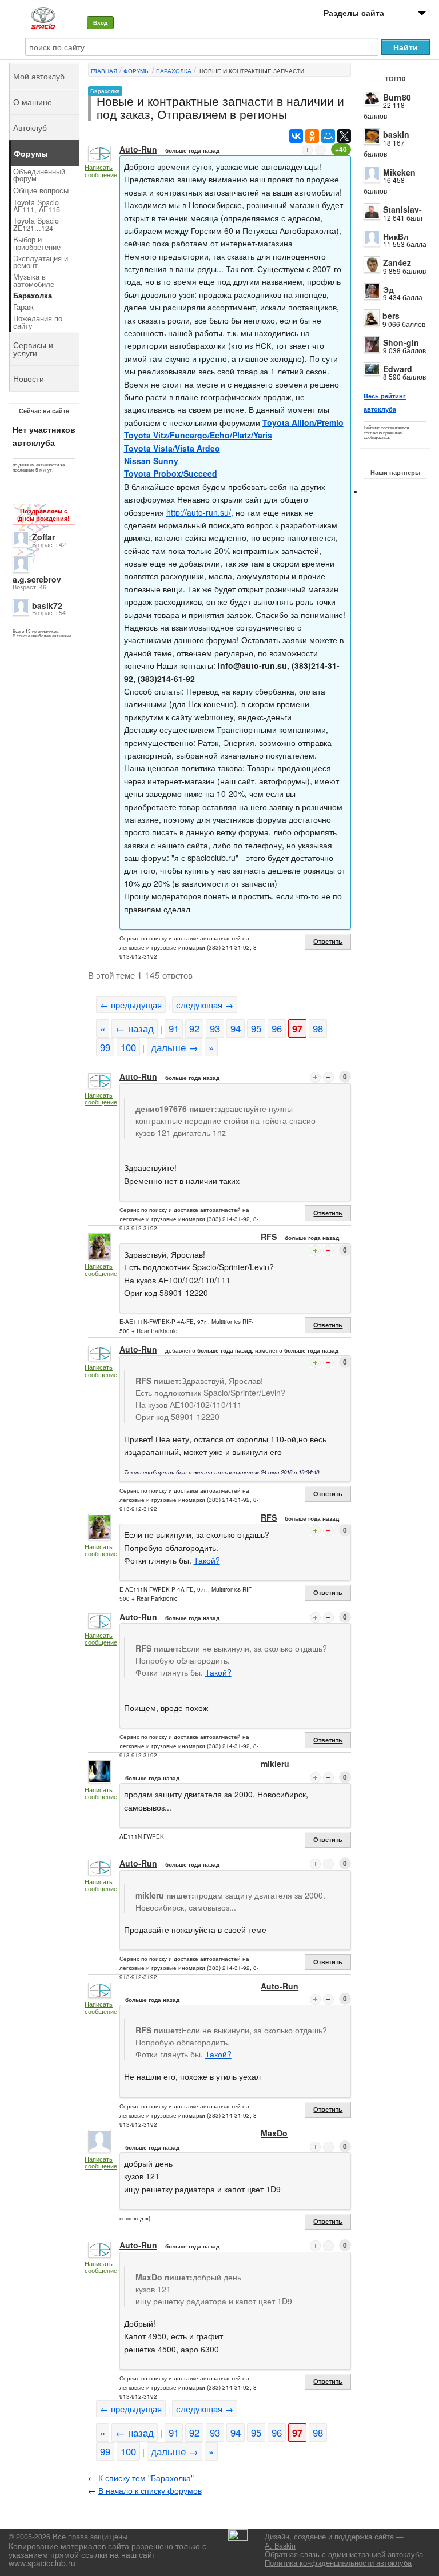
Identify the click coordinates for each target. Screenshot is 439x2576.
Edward (398, 369)
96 (277, 1028)
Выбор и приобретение (37, 243)
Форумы (137, 71)
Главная (104, 71)
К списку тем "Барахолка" (146, 2478)
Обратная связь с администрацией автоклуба (344, 2554)
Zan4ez (397, 262)
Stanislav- (402, 209)
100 (128, 1047)
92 (194, 1028)
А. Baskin (280, 2546)
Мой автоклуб (39, 76)
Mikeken (399, 172)
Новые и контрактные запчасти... (254, 71)
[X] (344, 136)
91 (174, 1028)
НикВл (396, 236)
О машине (33, 102)
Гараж (23, 307)
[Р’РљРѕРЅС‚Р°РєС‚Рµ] (296, 136)
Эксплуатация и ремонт (41, 262)
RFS (269, 1237)
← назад (135, 1028)
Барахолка (174, 71)
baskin (396, 134)
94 (236, 1028)
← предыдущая (131, 1005)
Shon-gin (401, 342)
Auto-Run (138, 149)
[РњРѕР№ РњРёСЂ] (328, 136)
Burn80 (397, 97)
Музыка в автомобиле (34, 280)
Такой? (207, 1560)
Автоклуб (30, 127)
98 (318, 1028)
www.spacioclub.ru (42, 2563)
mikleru (275, 1764)
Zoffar (43, 537)
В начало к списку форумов (150, 2490)
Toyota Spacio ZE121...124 (36, 224)
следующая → (205, 1005)
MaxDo (274, 2133)
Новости (29, 378)
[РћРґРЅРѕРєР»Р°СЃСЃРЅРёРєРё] (312, 136)
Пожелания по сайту (38, 322)
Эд (388, 289)
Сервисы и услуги (33, 349)
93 (215, 1028)
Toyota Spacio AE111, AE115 (37, 206)
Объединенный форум (39, 175)
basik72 (47, 605)
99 (105, 1047)
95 (256, 1028)
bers (391, 316)
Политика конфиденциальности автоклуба (338, 2563)
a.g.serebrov (37, 579)
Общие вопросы (41, 190)
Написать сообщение (101, 171)
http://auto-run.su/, (200, 512)
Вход (100, 22)
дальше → (175, 1047)
